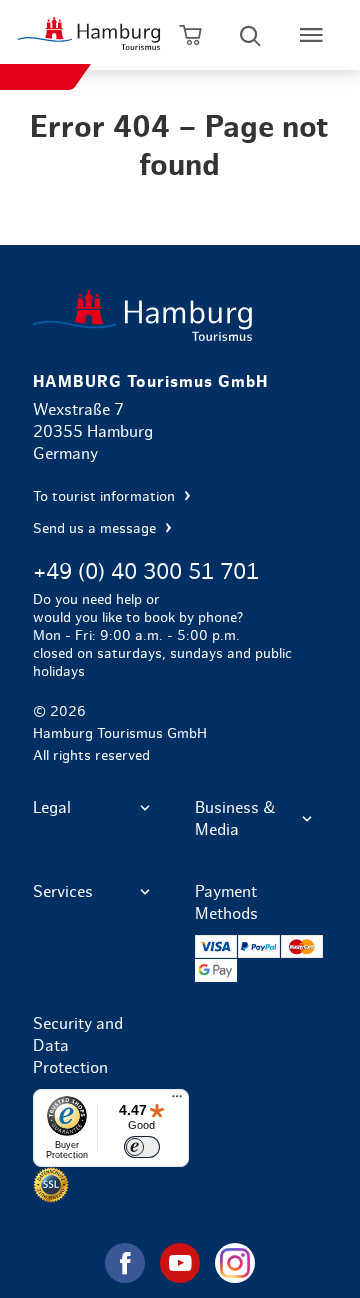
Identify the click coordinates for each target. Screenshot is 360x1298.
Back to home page (180, 315)
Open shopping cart (190, 35)
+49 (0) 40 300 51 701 (146, 572)
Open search (250, 35)
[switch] (142, 1147)
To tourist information (106, 497)
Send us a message (96, 529)
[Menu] (177, 1101)
